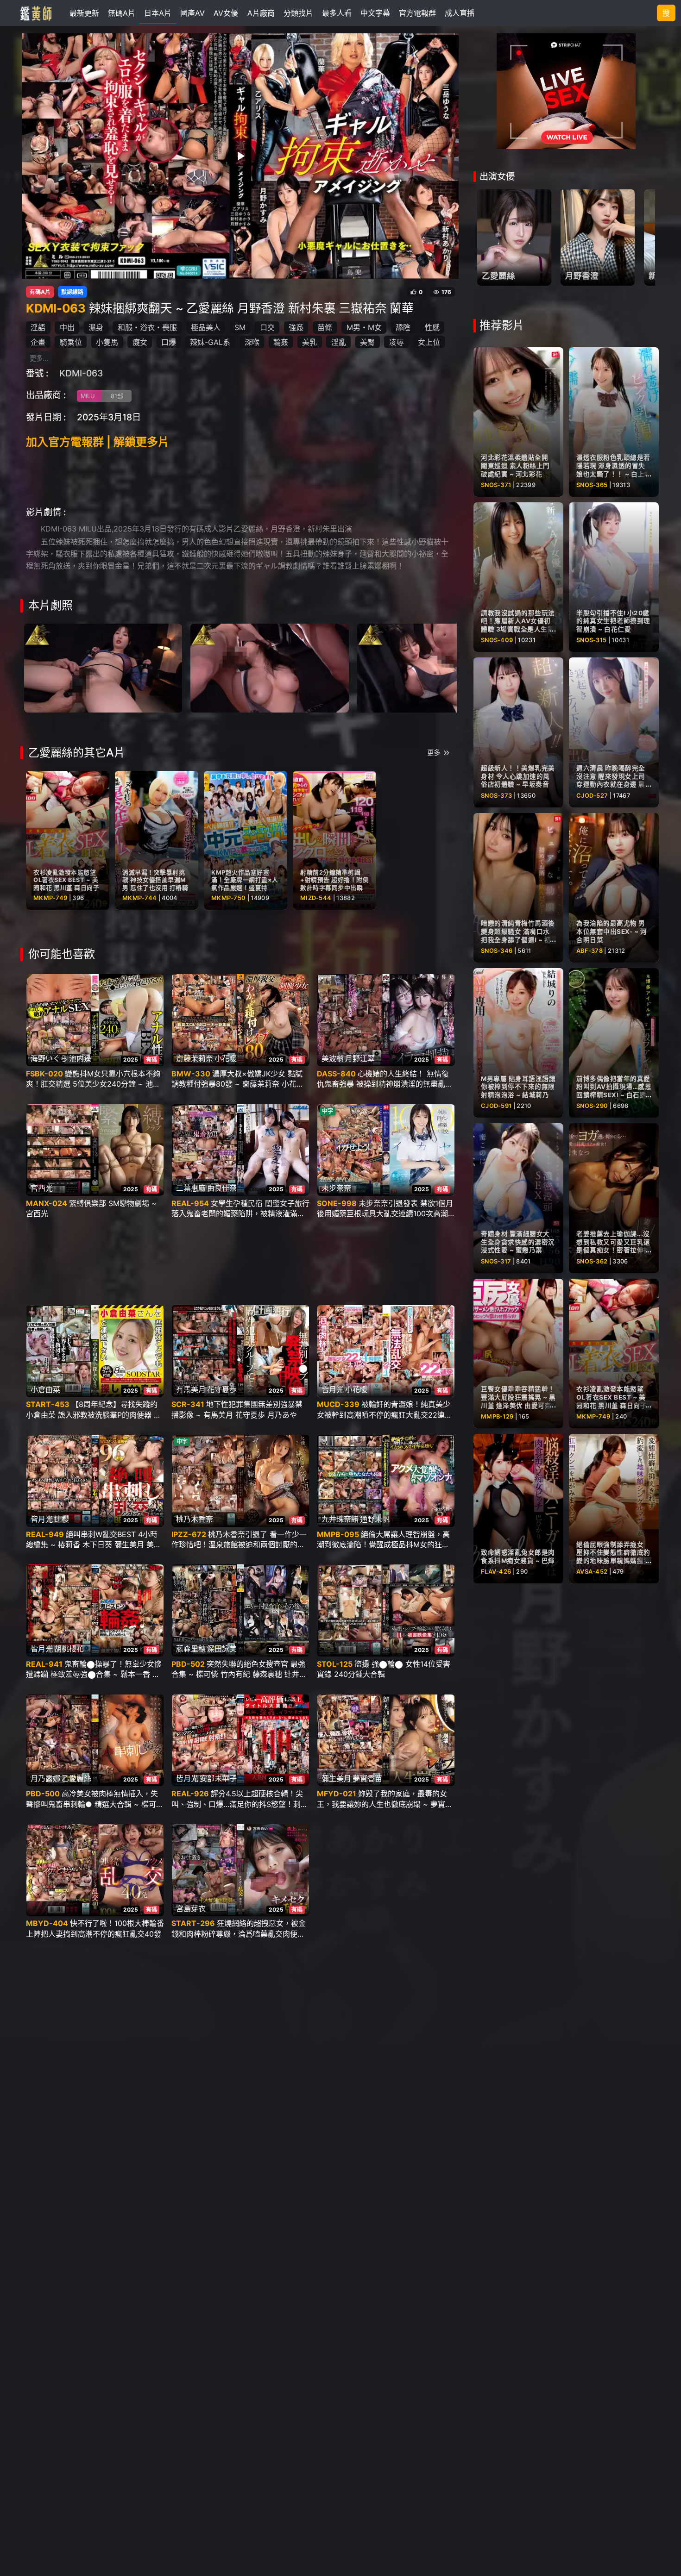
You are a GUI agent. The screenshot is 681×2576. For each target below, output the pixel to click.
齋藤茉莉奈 (195, 1058)
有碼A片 (40, 292)
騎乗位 (71, 342)
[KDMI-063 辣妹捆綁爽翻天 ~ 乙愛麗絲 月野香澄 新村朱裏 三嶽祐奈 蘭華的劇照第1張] (103, 667)
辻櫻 (62, 1519)
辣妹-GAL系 (210, 342)
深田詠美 (222, 1649)
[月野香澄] (598, 238)
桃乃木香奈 (195, 1519)
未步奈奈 (336, 1188)
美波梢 (333, 1058)
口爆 (169, 342)
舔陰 (403, 327)
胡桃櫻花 (69, 1649)
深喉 (252, 342)
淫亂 (339, 342)
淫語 (38, 327)
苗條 (325, 327)
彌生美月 (336, 1778)
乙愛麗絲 (76, 1778)
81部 (117, 396)
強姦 (296, 327)
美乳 (309, 342)
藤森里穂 (191, 1649)
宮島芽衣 (191, 1908)
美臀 (367, 342)
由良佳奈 (222, 1188)
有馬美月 (191, 1389)
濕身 (96, 327)
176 (446, 292)
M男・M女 (364, 327)
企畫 (38, 342)
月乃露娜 (45, 1778)
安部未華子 (218, 1778)
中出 (67, 327)
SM (240, 327)
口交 (267, 327)
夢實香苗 (367, 1778)
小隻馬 (107, 342)
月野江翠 (360, 1058)
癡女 (140, 342)
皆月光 (333, 1389)
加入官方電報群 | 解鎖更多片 (98, 442)
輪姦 (281, 342)
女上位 (429, 342)
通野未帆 (375, 1519)
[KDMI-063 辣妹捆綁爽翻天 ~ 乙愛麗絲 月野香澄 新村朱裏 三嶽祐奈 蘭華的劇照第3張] (436, 667)
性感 (432, 327)
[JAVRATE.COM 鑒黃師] (35, 13)
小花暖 (226, 1058)
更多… (39, 358)
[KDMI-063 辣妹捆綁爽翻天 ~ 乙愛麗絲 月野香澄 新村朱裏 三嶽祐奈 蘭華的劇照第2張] (269, 667)
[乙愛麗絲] (514, 238)
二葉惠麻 (191, 1188)
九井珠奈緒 (340, 1519)
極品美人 (206, 327)
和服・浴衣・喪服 (147, 327)
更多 (434, 753)
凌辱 (397, 342)
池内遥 (80, 1058)
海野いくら (49, 1058)
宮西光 (42, 1188)
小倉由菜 (45, 1389)
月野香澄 (582, 276)
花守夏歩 (222, 1389)
